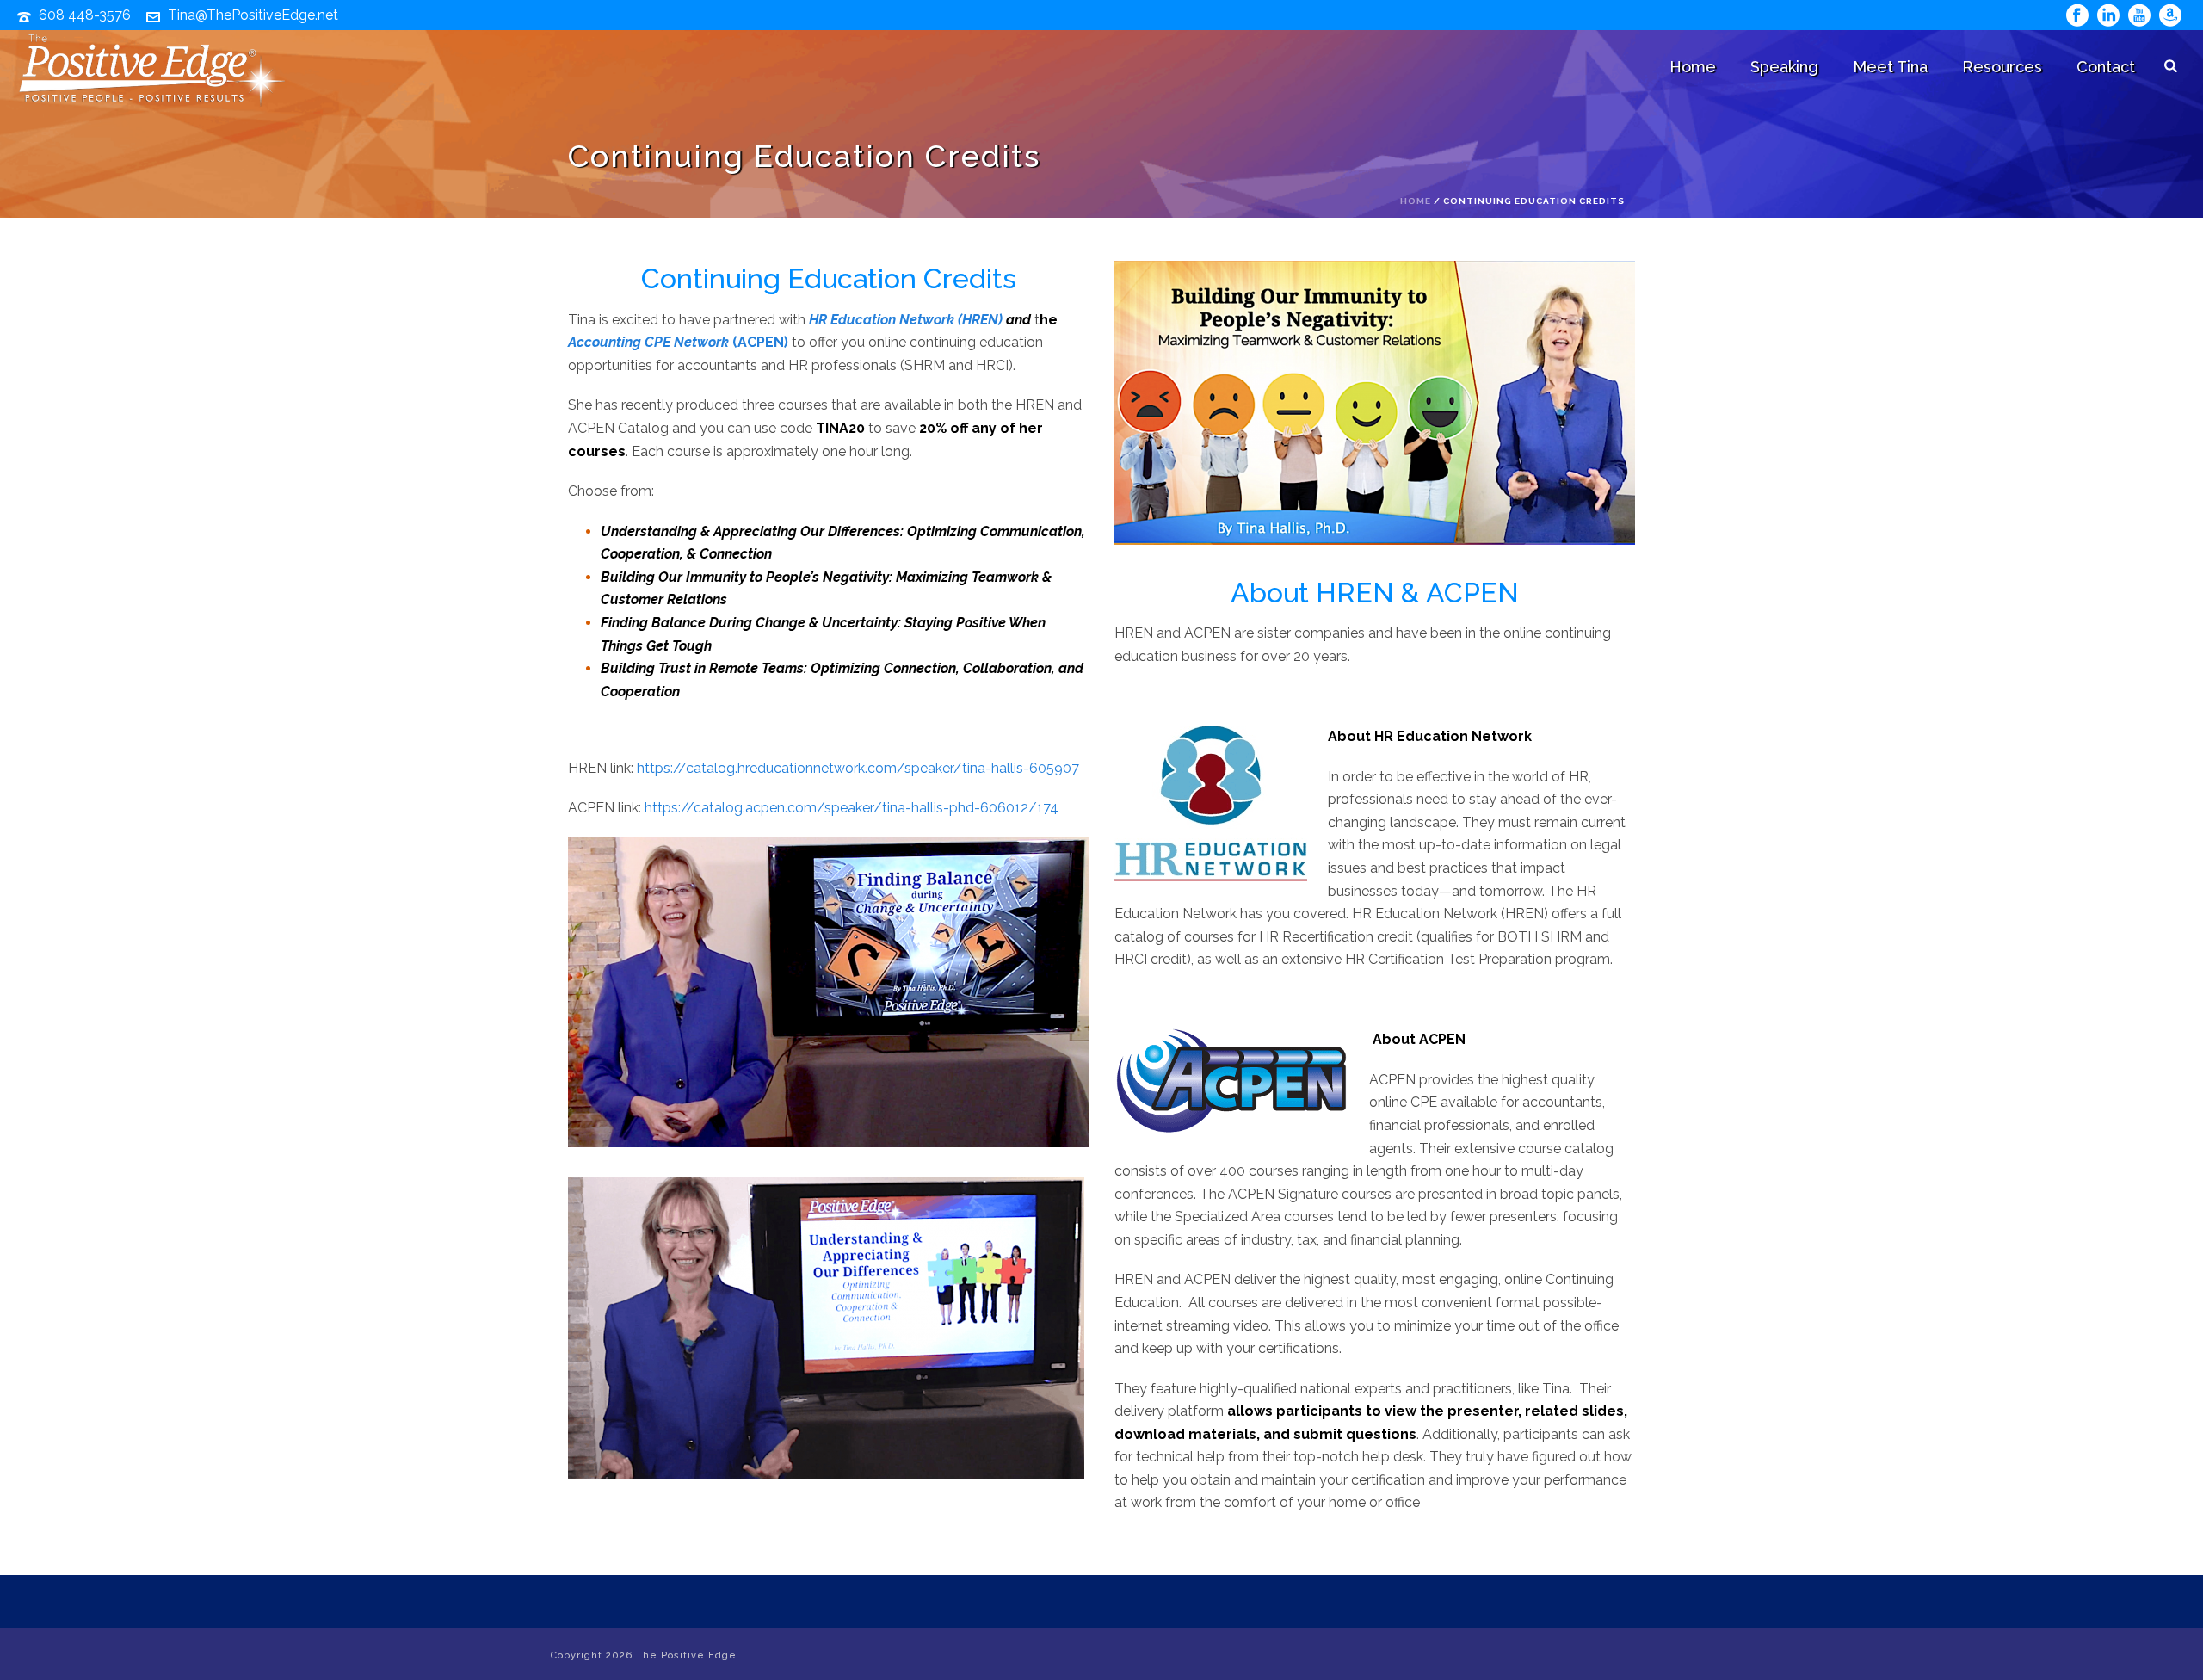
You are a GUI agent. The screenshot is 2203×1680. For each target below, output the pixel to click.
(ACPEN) (678, 342)
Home (1693, 67)
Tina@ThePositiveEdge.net (253, 15)
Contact (2106, 67)
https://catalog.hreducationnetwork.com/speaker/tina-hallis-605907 (858, 768)
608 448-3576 (85, 15)
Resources (2002, 67)
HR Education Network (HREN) (906, 320)
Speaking (1784, 67)
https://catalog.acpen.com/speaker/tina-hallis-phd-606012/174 (852, 808)
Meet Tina (1890, 67)
